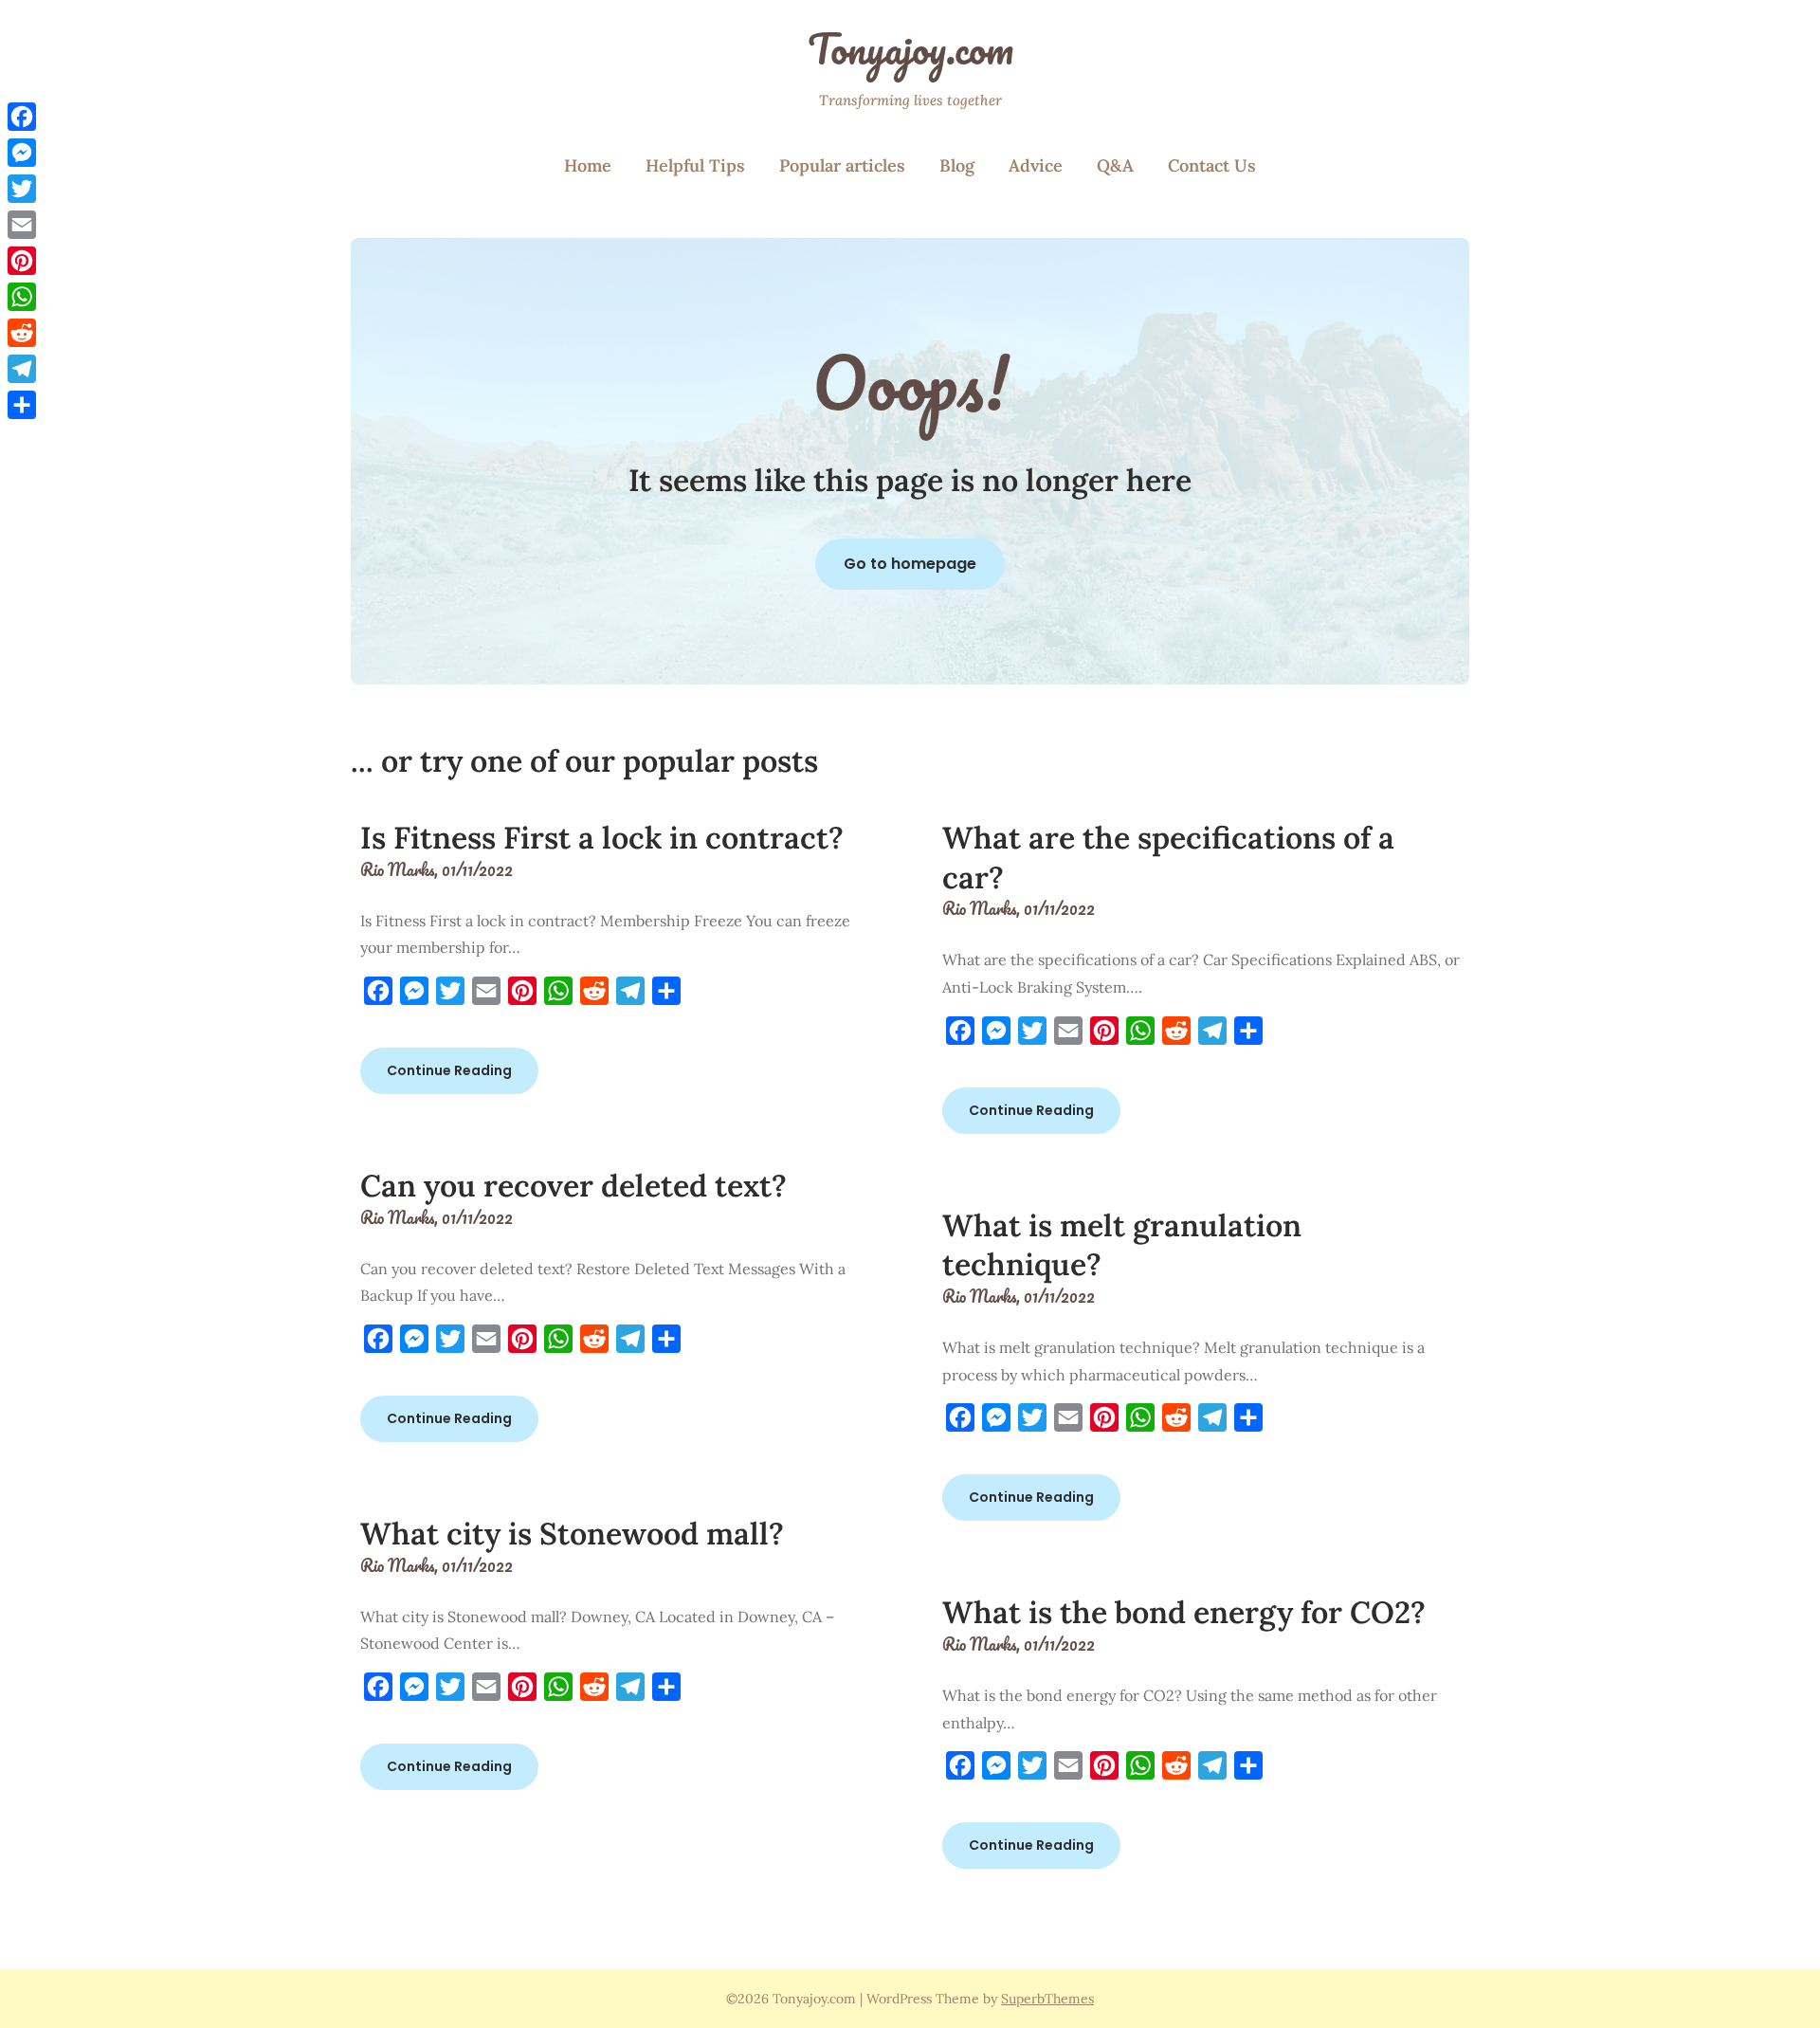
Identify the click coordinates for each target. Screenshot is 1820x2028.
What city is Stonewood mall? (572, 1534)
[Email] (22, 225)
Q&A (1115, 165)
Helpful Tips (695, 165)
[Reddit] (22, 333)
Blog (957, 165)
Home (588, 165)
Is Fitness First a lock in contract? (602, 838)
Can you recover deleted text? (573, 1186)
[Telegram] (22, 369)
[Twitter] (22, 189)
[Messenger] (22, 153)
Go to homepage (910, 564)
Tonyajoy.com (910, 48)
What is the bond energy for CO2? (1184, 1612)
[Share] (22, 405)
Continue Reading (449, 1070)
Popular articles (842, 165)
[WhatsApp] (22, 297)
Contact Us (1212, 165)
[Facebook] (22, 117)
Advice (1036, 165)
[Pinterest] (22, 261)
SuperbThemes (1047, 1999)
